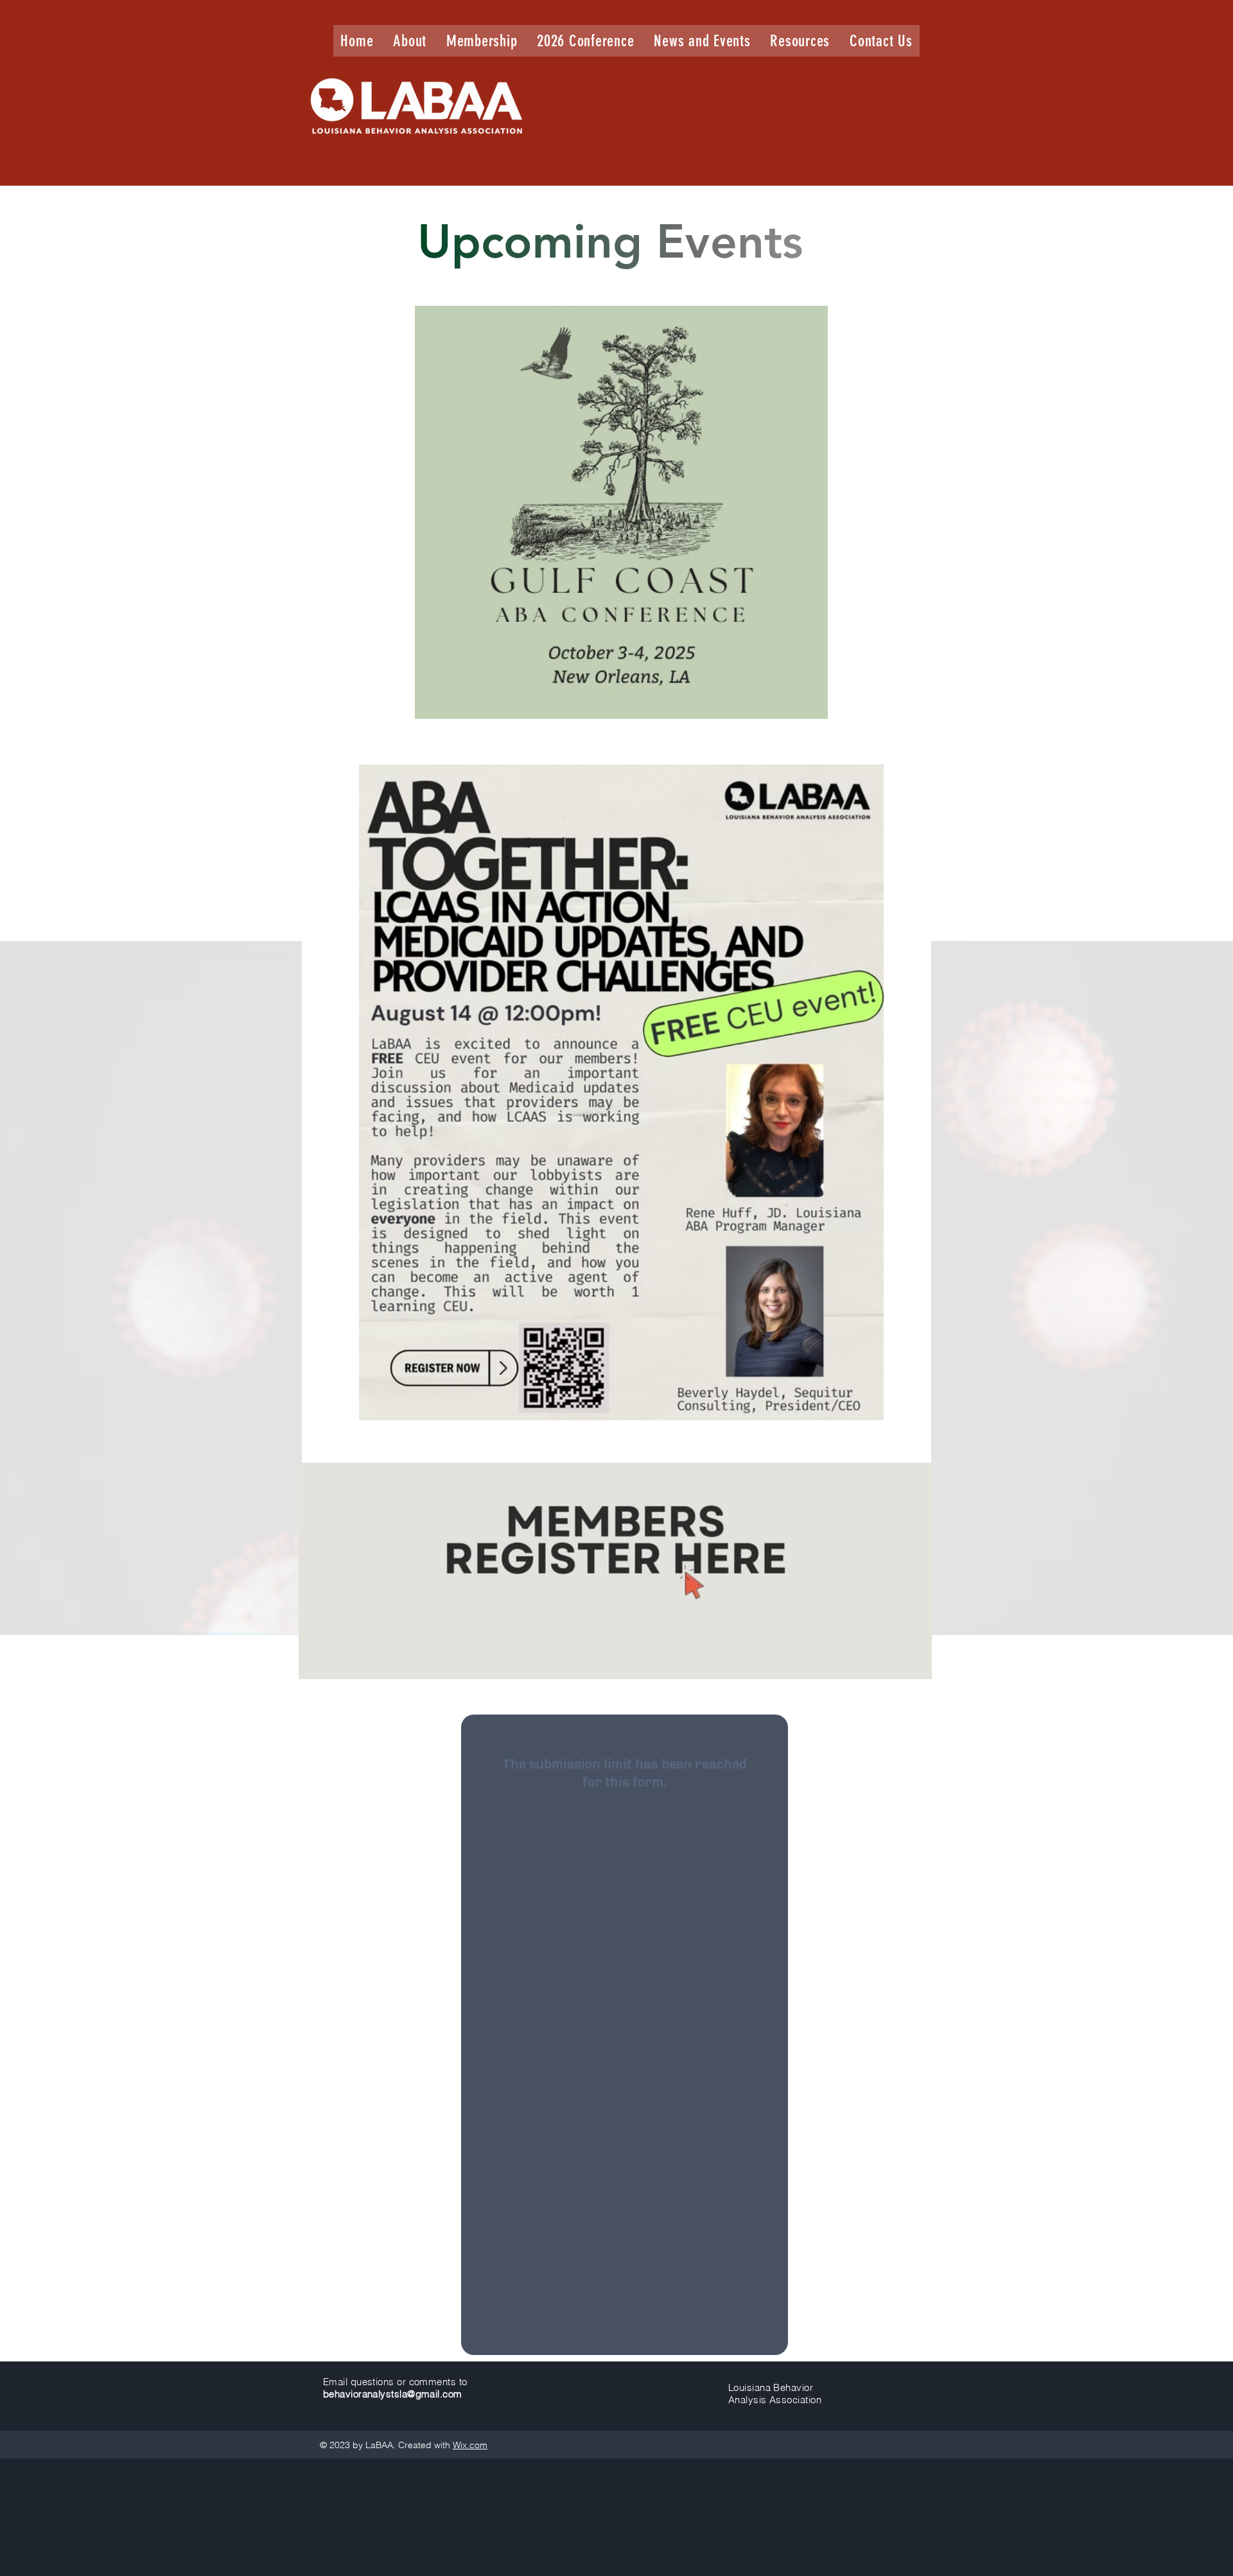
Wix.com (470, 2445)
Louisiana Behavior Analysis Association (775, 2394)
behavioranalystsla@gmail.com (393, 2394)
